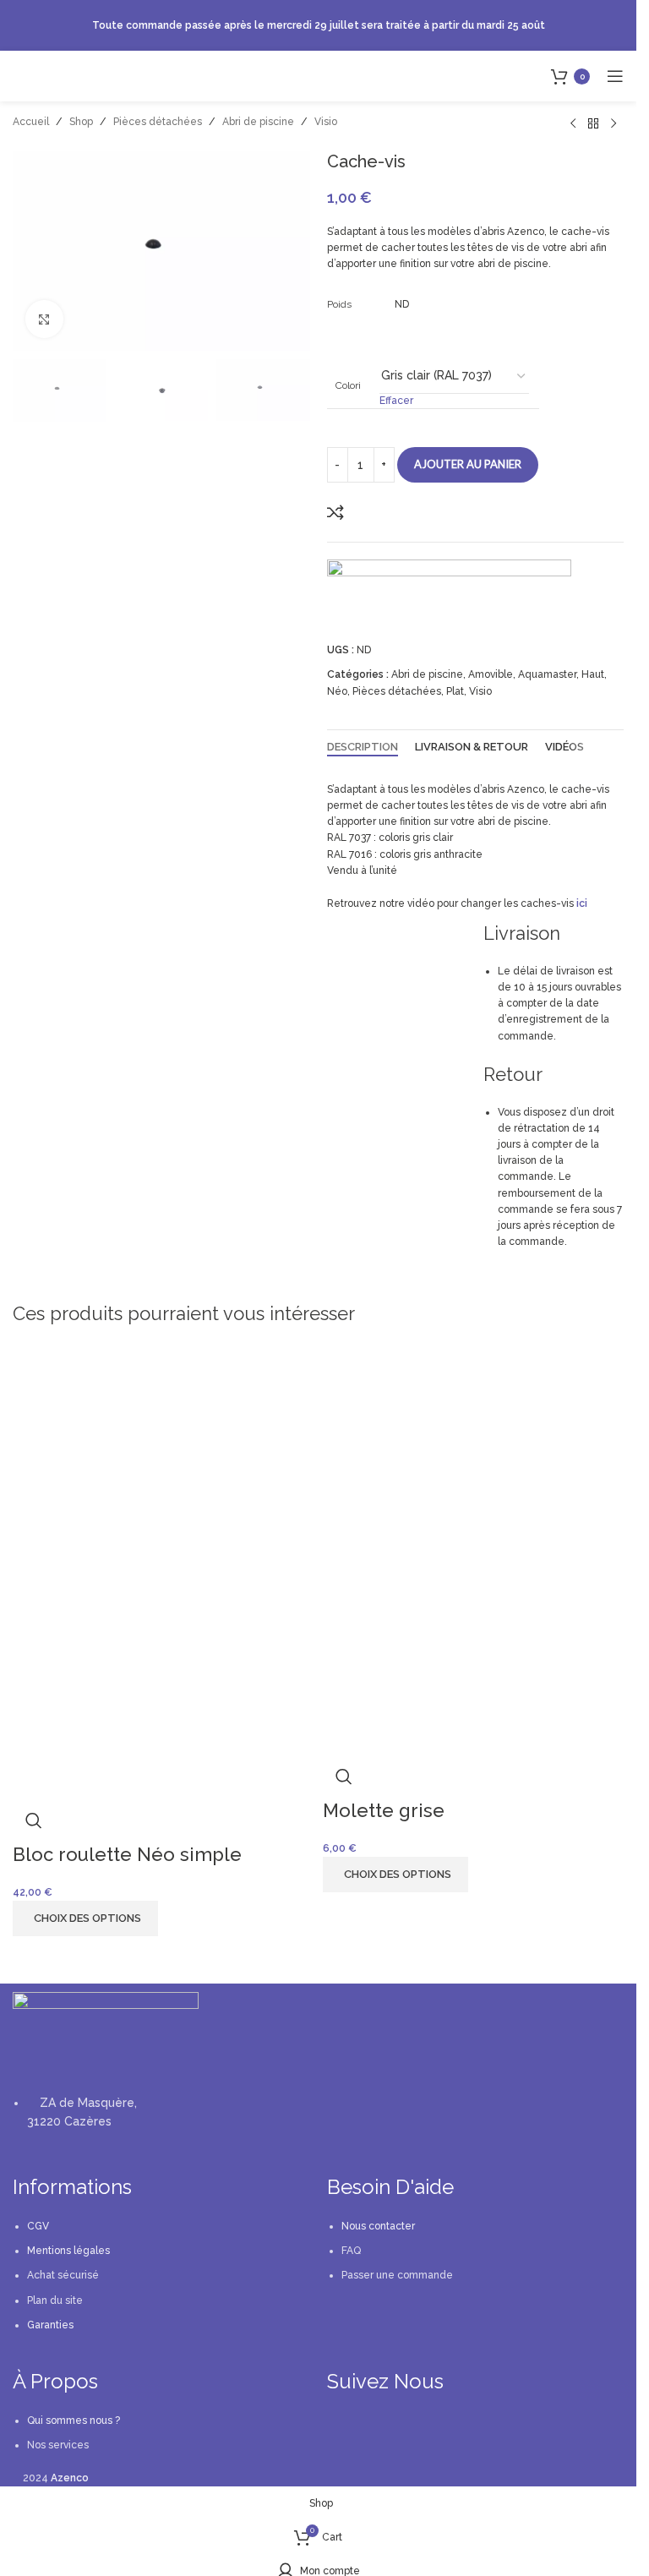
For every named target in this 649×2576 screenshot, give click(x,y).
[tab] (363, 747)
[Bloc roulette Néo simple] (164, 1470)
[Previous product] (573, 124)
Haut (593, 674)
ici (582, 903)
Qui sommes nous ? (74, 2420)
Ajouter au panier (468, 464)
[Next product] (614, 124)
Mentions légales (68, 2251)
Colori (348, 385)
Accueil (31, 122)
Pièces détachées (158, 122)
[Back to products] (593, 124)
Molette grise (384, 1810)
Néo (337, 691)
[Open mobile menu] (615, 76)
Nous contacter (378, 2226)
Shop (81, 122)
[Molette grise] (474, 1459)
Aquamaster (547, 674)
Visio (326, 122)
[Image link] (106, 2033)
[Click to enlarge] (44, 319)
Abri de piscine (258, 122)
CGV (38, 2226)
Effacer (396, 401)
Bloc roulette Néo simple (127, 1854)
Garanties (50, 2325)
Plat (455, 691)
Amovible (491, 674)
